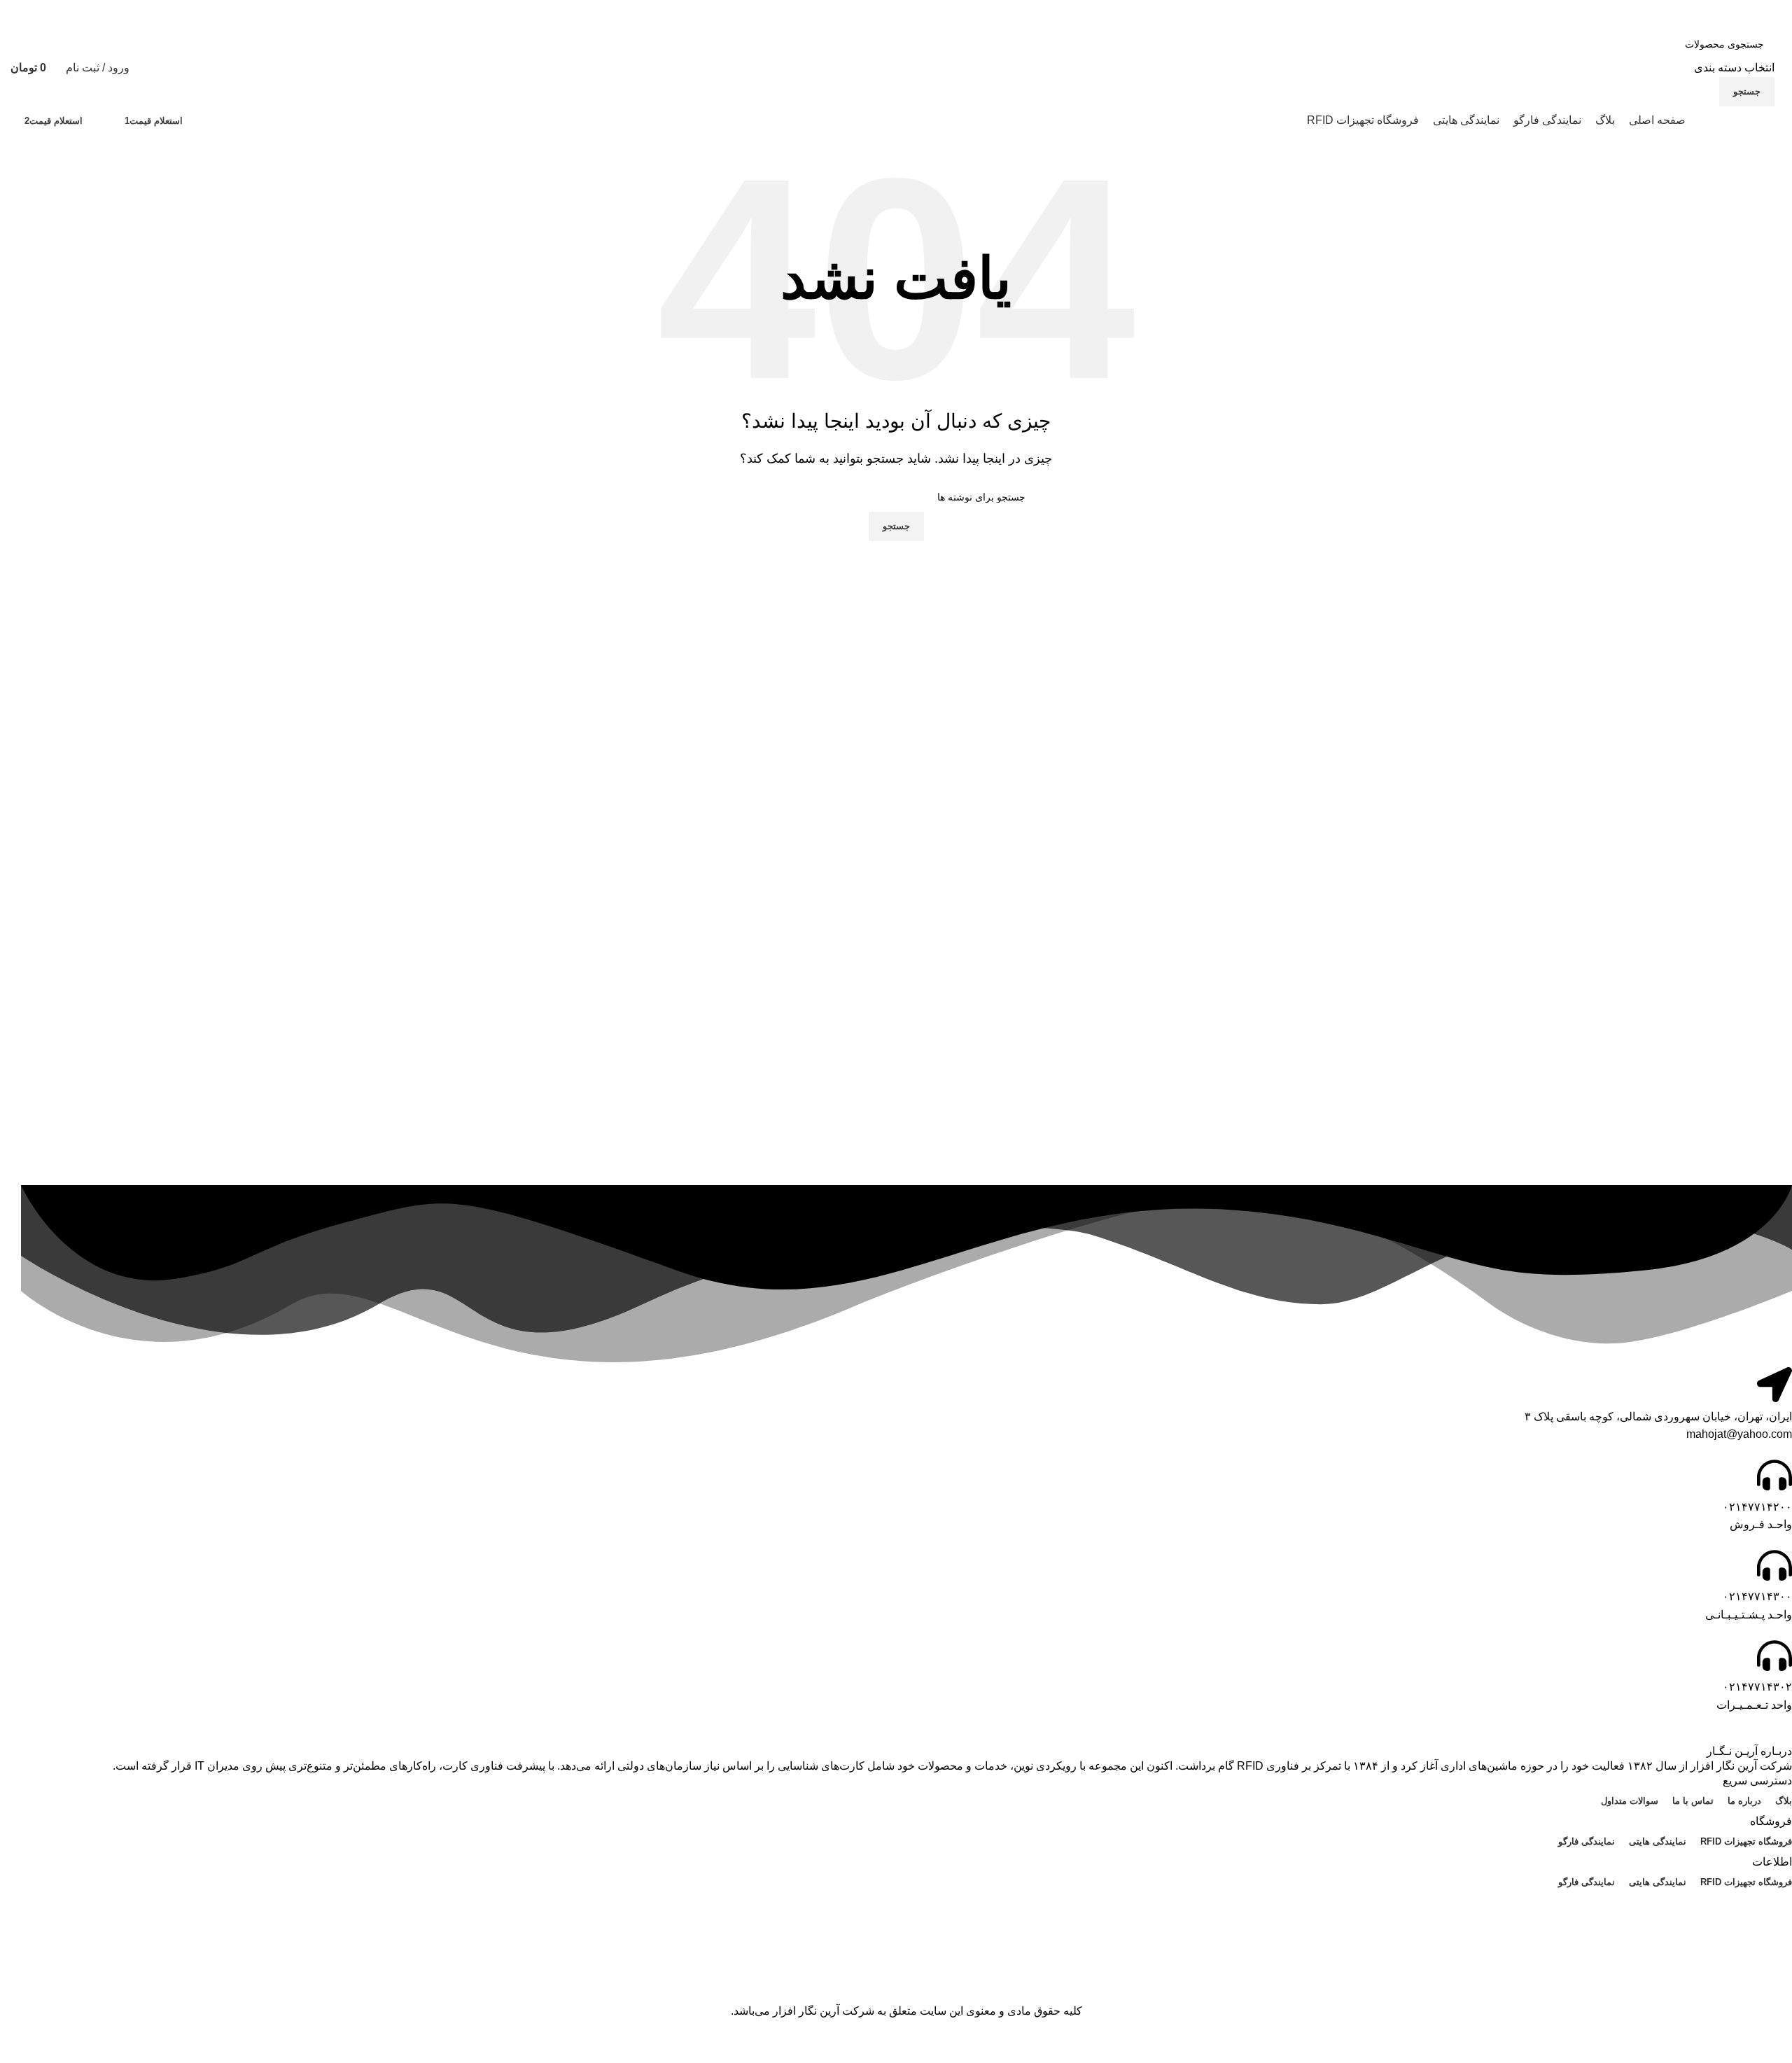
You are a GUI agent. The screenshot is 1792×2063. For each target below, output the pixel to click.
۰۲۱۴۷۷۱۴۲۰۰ (1757, 1507)
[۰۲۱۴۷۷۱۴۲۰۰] (1774, 1475)
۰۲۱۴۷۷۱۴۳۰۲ (1757, 1687)
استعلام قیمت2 (54, 121)
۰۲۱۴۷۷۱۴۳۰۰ (1757, 1596)
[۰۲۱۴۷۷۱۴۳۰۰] (1774, 1565)
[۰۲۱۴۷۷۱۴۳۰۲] (1774, 1656)
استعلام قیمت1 (154, 121)
